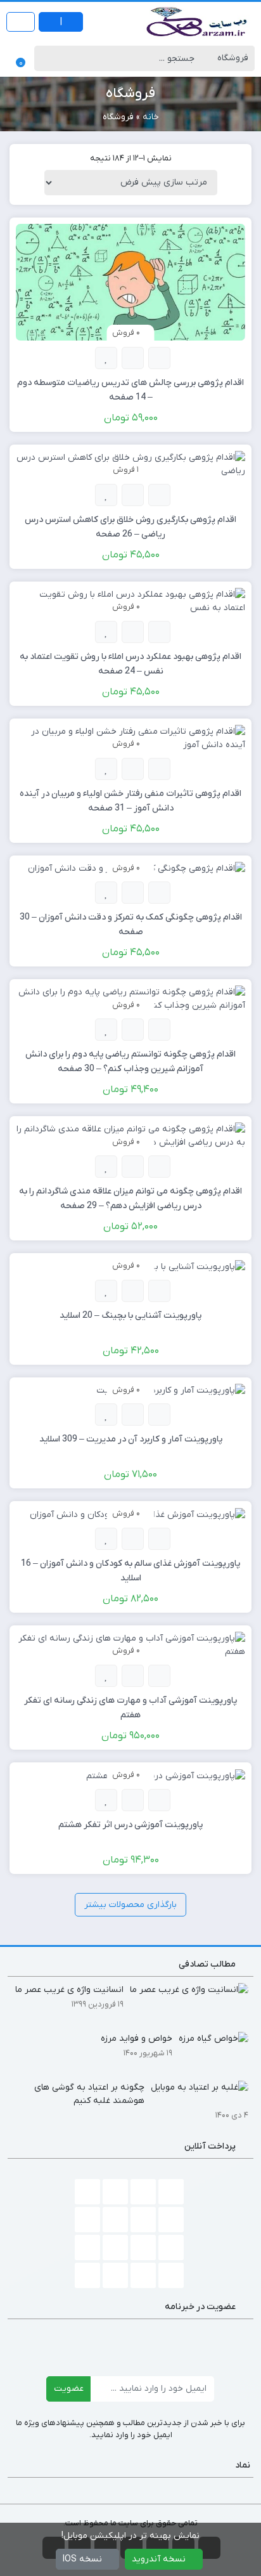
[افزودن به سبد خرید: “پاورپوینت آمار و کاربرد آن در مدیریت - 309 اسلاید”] (159, 1415)
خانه (151, 117)
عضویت (69, 2389)
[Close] (16, 2536)
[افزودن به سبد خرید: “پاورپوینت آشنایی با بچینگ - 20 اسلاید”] (159, 1291)
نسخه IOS (84, 2559)
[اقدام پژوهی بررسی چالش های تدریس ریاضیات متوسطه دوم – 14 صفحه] (130, 282)
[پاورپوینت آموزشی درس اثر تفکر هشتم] (166, 1775)
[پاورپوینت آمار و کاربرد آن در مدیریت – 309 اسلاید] (171, 1390)
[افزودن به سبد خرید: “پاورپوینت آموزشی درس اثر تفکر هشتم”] (159, 1800)
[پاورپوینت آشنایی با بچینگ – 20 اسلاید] (189, 1266)
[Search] (47, 58)
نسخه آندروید (160, 2559)
